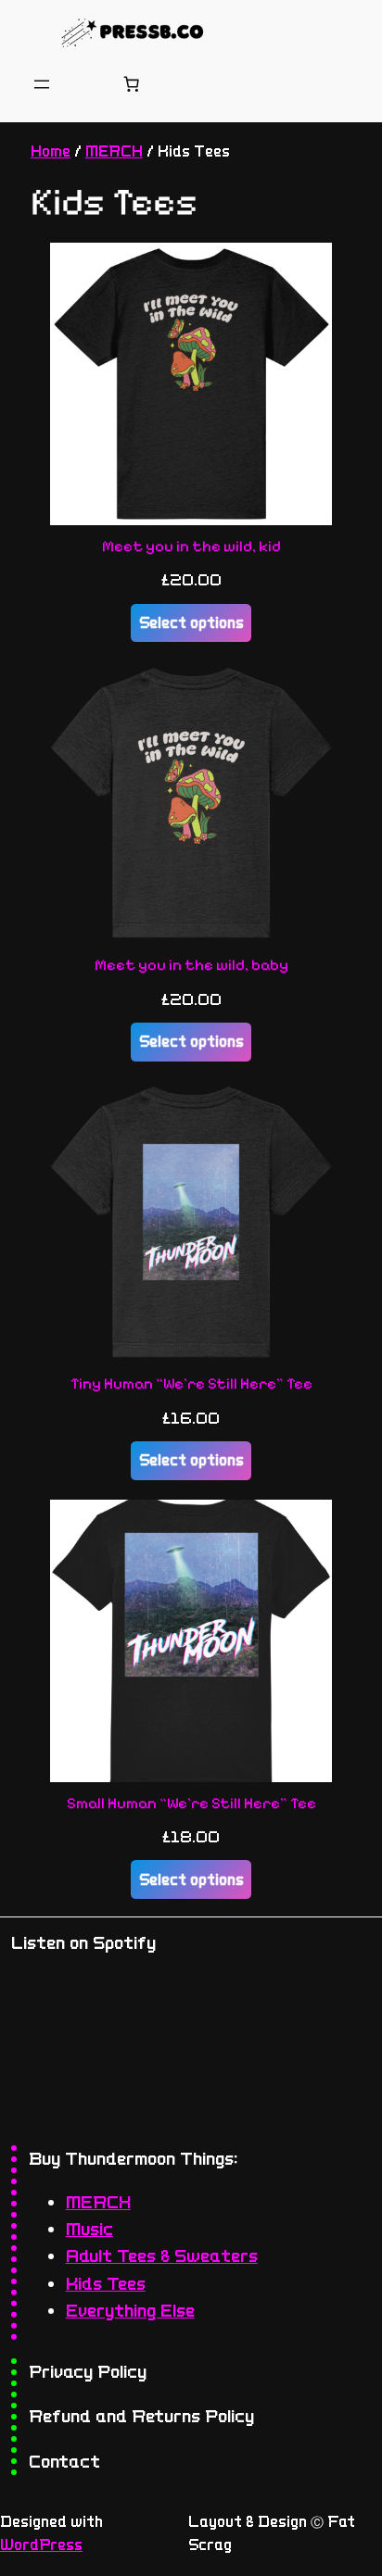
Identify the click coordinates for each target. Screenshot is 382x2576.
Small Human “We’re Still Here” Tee (191, 1803)
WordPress (41, 2545)
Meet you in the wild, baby (191, 965)
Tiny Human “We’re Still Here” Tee (191, 1384)
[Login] (87, 84)
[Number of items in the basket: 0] (132, 84)
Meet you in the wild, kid (191, 547)
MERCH (114, 151)
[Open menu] (42, 84)
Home (51, 151)
